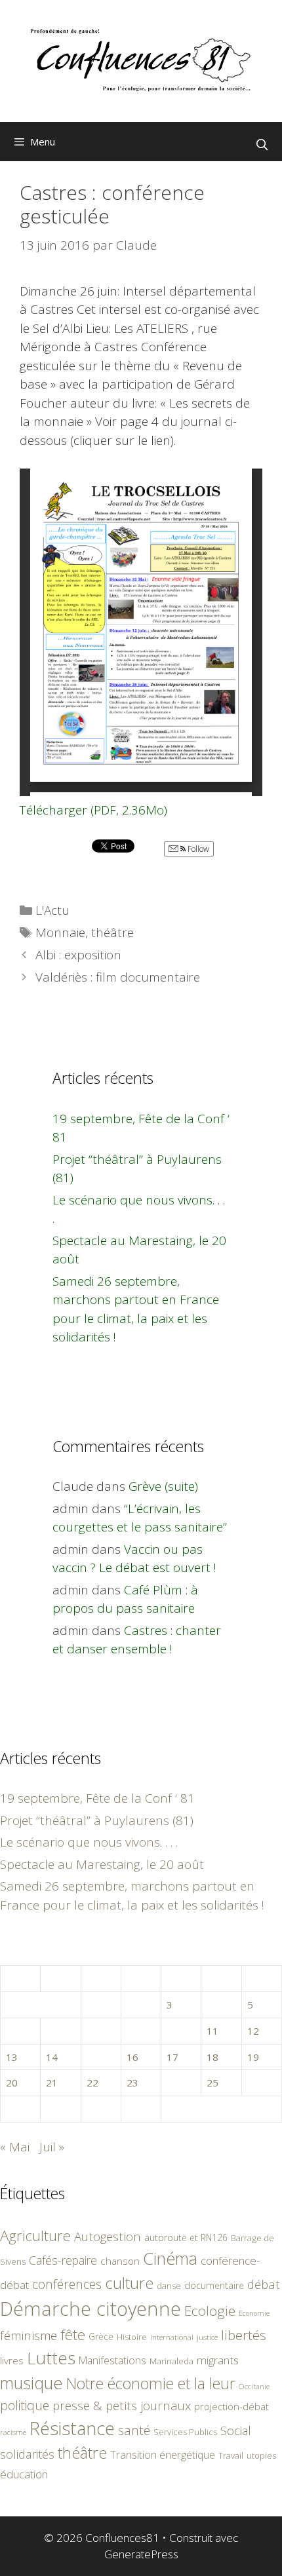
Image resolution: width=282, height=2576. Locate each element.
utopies (261, 2455)
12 (253, 2031)
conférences (67, 2284)
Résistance (72, 2428)
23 (132, 2083)
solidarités (27, 2454)
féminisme (29, 2335)
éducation (24, 2474)
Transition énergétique (163, 2455)
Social (236, 2431)
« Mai (15, 2147)
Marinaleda (171, 2361)
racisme (13, 2432)
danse (169, 2286)
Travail (231, 2455)
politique (25, 2405)
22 (92, 2083)
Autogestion (108, 2236)
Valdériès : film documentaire (118, 977)
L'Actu (52, 910)
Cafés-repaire (63, 2260)
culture (129, 2283)
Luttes (51, 2358)
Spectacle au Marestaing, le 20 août (102, 1864)
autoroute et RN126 (186, 2238)
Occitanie (254, 2386)
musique (31, 2383)
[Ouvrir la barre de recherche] (262, 145)
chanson (120, 2261)
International (172, 2337)
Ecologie (210, 2311)
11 (212, 2031)
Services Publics (185, 2432)
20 (12, 2083)
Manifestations (112, 2360)
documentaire (214, 2285)
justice (207, 2337)
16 (132, 2057)
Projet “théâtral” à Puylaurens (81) (97, 1820)
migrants (218, 2360)
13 (12, 2057)
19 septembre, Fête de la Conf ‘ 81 (97, 1798)
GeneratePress (141, 2554)
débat (264, 2284)
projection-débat (232, 2406)
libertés (244, 2335)
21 (52, 2083)
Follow (197, 849)
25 (212, 2083)
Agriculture (35, 2236)
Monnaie (60, 932)
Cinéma (170, 2258)
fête (73, 2335)
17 (172, 2057)
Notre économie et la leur (151, 2383)
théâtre (112, 932)
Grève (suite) (163, 1486)
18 (212, 2057)
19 (253, 2057)
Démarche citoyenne (91, 2309)
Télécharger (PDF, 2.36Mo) (93, 810)
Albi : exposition (78, 955)
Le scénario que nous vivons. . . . (89, 1842)
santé (134, 2430)
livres (12, 2361)
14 (52, 2057)
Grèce (101, 2336)
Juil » (52, 2147)
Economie (254, 2313)
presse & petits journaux (122, 2405)
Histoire (132, 2337)
